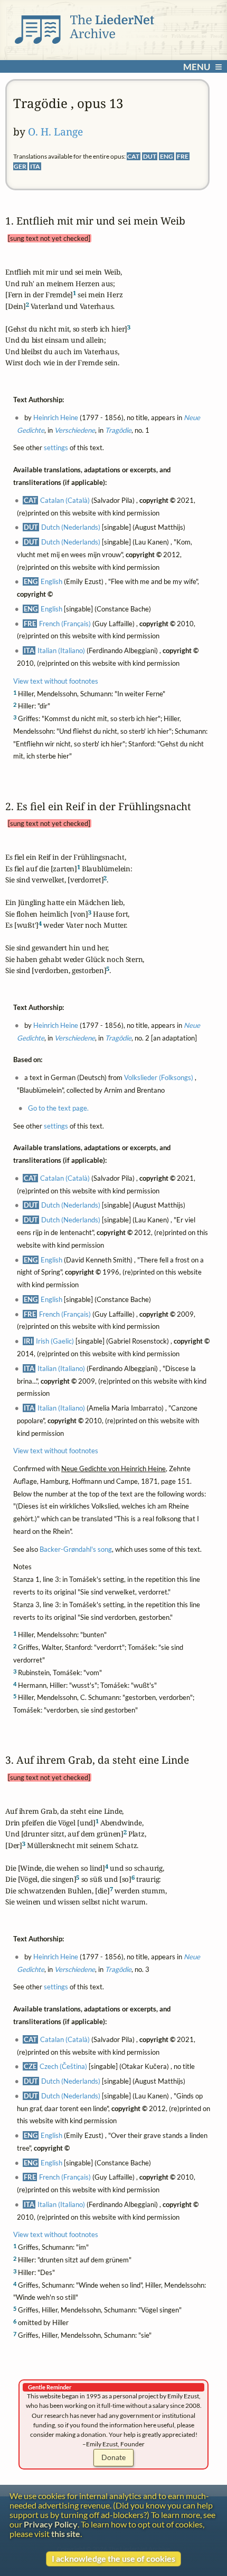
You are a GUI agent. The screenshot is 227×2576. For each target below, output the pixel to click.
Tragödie (118, 430)
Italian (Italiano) (61, 650)
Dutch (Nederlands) (71, 527)
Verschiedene (74, 430)
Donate (113, 2457)
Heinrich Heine (56, 417)
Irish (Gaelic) (55, 1341)
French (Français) (65, 624)
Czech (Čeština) (63, 2066)
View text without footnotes (56, 681)
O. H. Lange (55, 132)
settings (56, 448)
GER (20, 166)
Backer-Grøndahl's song (76, 1549)
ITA (35, 166)
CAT (133, 156)
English (51, 582)
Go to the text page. (58, 1108)
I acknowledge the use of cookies (113, 2559)
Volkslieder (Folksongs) (159, 1078)
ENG (167, 156)
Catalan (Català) (65, 500)
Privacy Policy (51, 2524)
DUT (150, 156)
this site (66, 2534)
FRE (183, 156)
